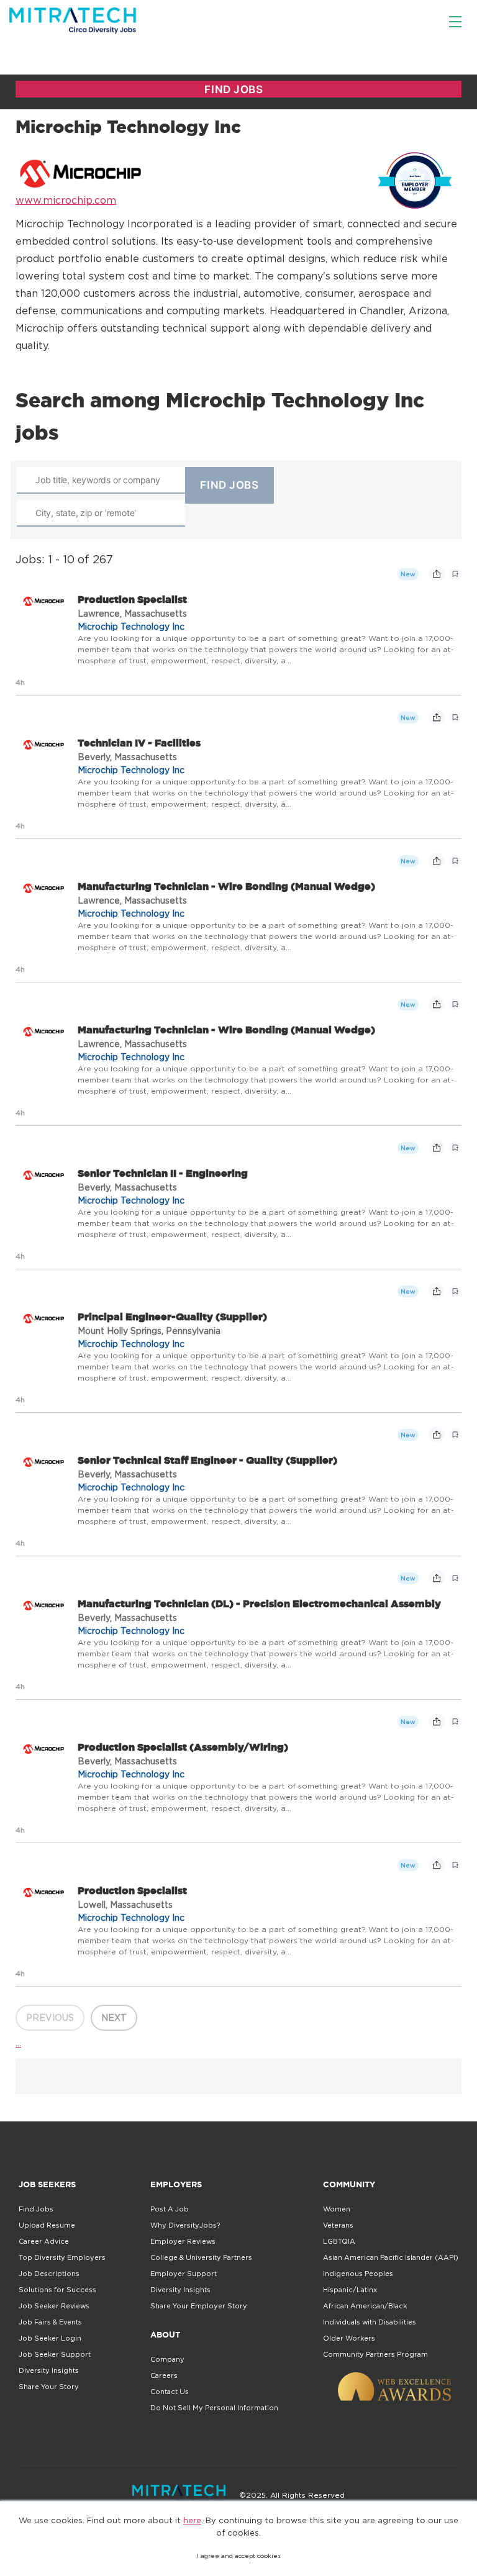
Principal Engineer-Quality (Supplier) (172, 1317)
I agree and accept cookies (239, 2556)
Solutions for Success (57, 2290)
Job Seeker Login (50, 2338)
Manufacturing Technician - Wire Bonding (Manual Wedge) (226, 886)
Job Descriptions (49, 2274)
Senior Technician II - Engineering (163, 1173)
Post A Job (170, 2209)
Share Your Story (49, 2387)
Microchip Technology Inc (131, 626)
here (192, 2520)
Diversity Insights (49, 2370)
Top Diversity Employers (62, 2257)
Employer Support (184, 2274)
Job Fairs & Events (50, 2322)
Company (167, 2359)
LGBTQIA (339, 2241)
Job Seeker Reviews (54, 2306)
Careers (164, 2375)
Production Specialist (132, 599)
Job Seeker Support (55, 2354)
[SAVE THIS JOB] (455, 574)
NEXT (114, 2017)
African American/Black (365, 2306)
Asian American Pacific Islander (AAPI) (391, 2257)
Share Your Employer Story (199, 2306)
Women (337, 2209)
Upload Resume (47, 2225)
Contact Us (170, 2392)
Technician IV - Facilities (139, 743)
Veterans (338, 2225)
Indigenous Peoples (358, 2274)
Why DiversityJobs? (185, 2225)
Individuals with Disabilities (370, 2322)
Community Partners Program (375, 2354)
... (18, 2043)
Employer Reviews (183, 2241)
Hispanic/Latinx (350, 2290)
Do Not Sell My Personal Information (214, 2408)
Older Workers (349, 2338)
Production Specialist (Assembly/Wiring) (183, 1747)
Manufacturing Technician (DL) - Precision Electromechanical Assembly (259, 1603)
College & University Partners (201, 2257)
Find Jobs (36, 2209)
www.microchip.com (66, 200)
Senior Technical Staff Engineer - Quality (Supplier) (207, 1460)
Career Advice (44, 2241)
